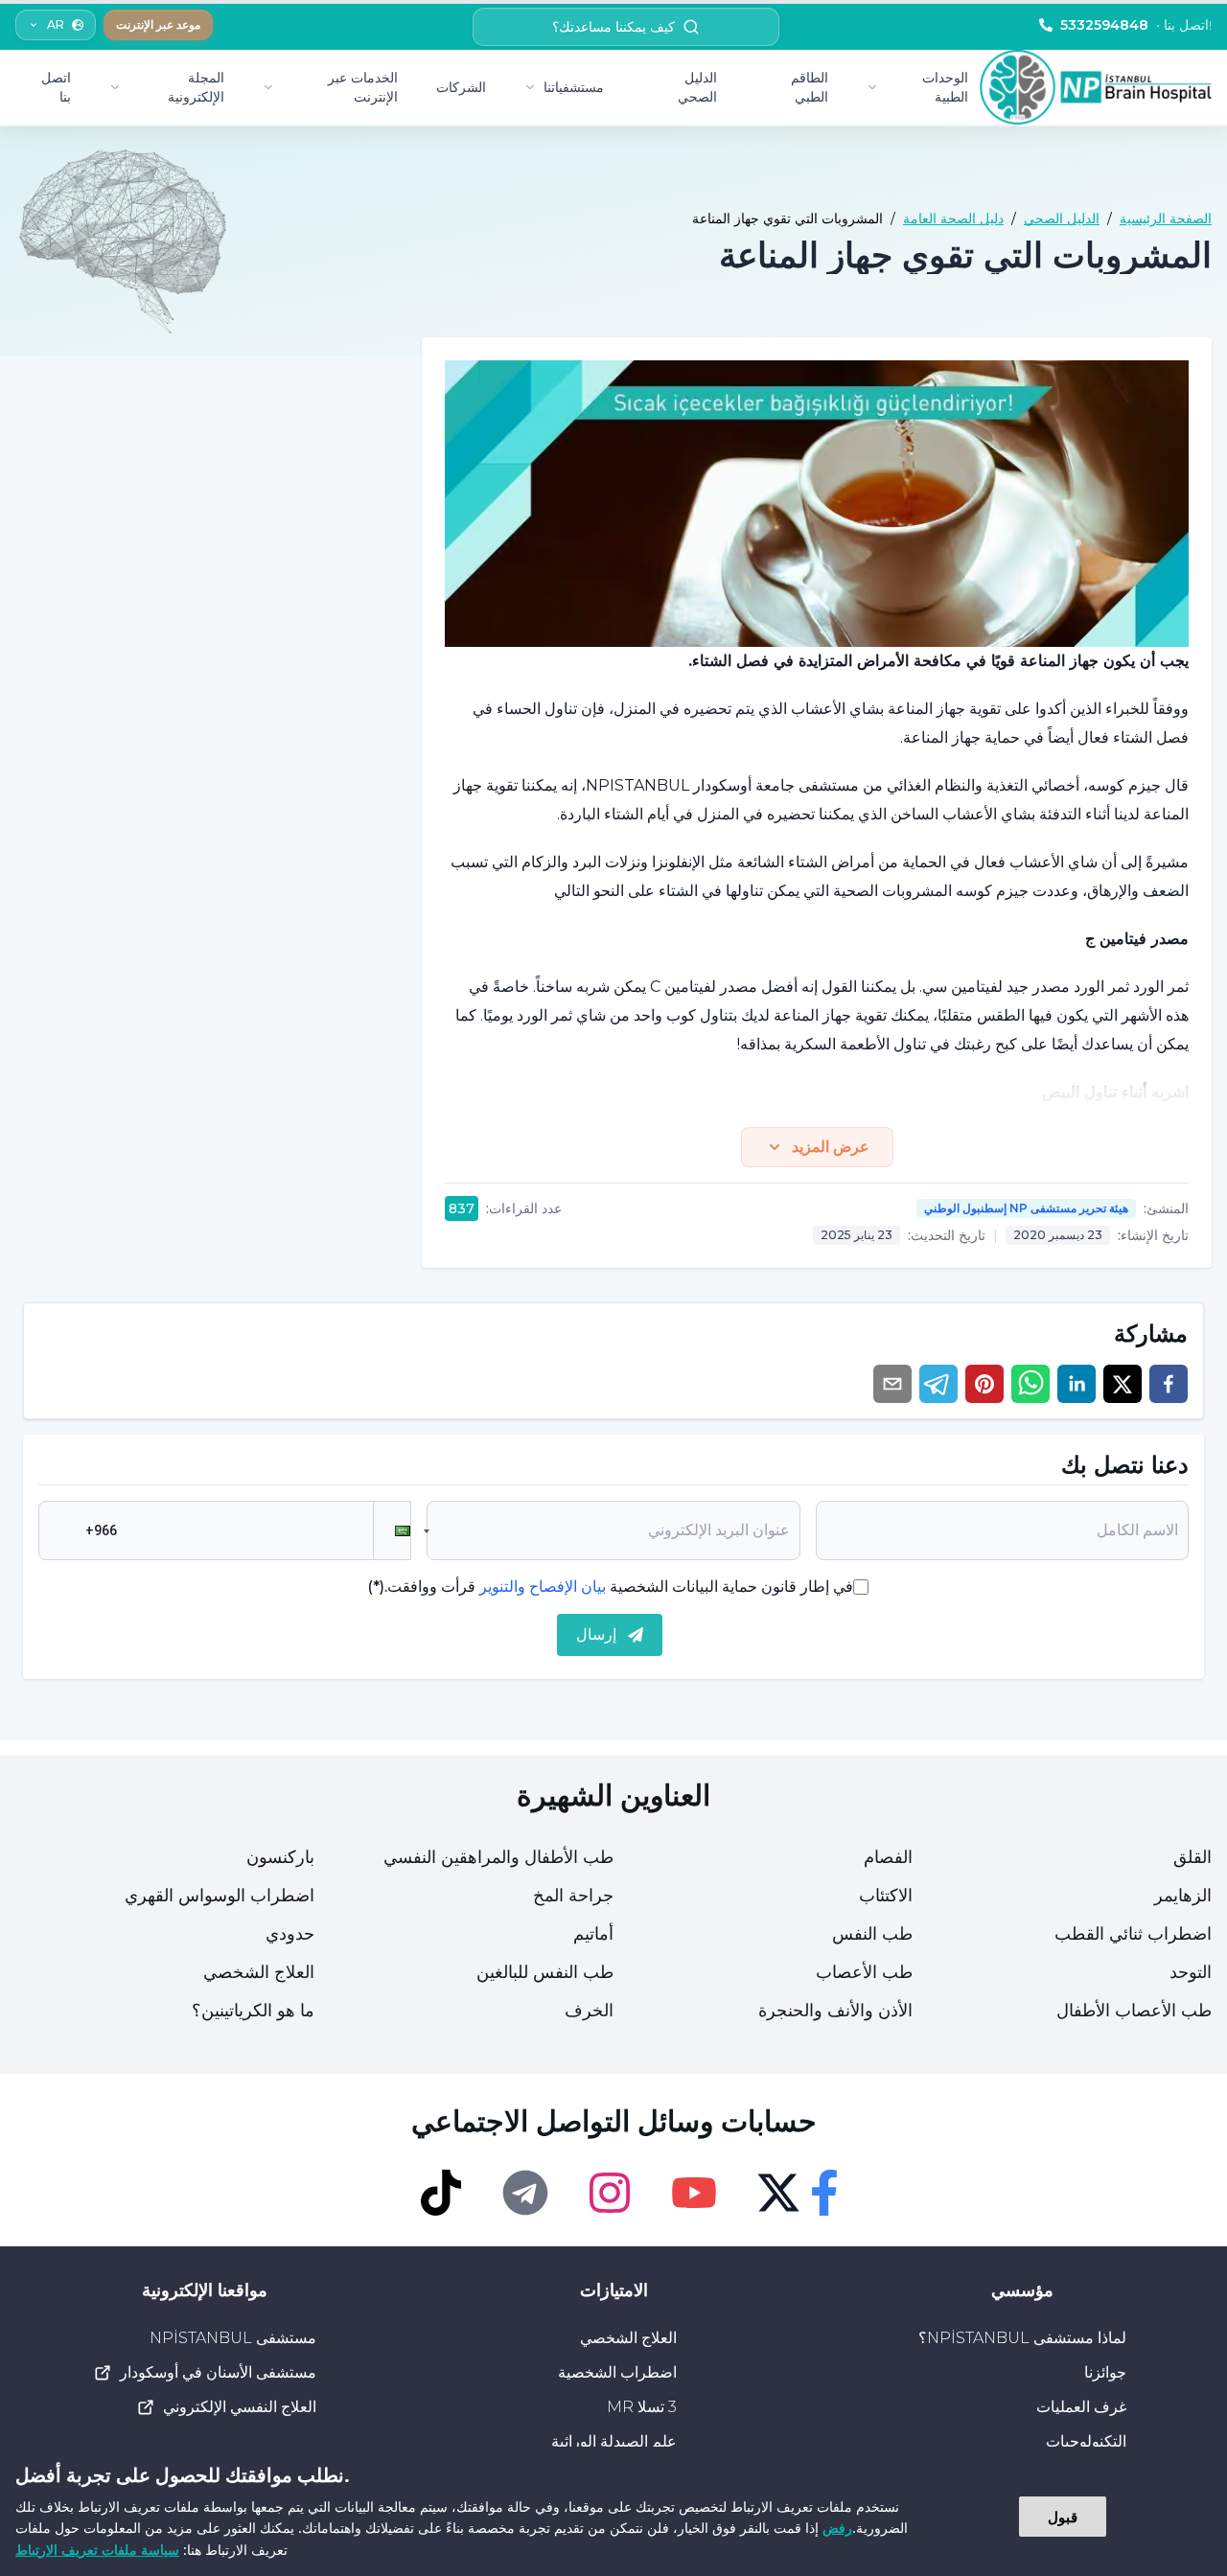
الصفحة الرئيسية (1166, 218)
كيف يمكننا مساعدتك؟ (613, 27)
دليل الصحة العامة (953, 218)
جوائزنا (1105, 2372)
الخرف (589, 2011)
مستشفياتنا (574, 87)
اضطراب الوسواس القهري (220, 1896)
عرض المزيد (831, 1147)
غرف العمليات (1081, 2407)
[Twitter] (778, 2193)
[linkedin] (1077, 1384)
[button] (392, 1530)
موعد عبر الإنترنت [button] (158, 24)
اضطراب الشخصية (617, 2372)
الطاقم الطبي (810, 87)
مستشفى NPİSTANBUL (233, 2338)
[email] (892, 1384)
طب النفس (872, 1934)
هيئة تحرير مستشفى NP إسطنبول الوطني (1026, 1208)
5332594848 (1136, 25)
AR (56, 24)
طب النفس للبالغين (545, 1972)
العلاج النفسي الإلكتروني (240, 2407)
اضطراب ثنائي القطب (1133, 1934)
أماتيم (593, 1934)
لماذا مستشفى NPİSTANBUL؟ (1022, 2338)
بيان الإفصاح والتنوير (543, 1587)
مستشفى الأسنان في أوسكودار (218, 2372)
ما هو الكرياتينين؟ (253, 2011)
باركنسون (280, 1857)
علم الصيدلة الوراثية (614, 2441)
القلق (1192, 1857)
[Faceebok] (824, 2193)
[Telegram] (525, 2193)
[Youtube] (694, 2193)
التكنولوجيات (1086, 2441)
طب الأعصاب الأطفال (1134, 2011)
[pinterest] (984, 1384)
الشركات (461, 87)
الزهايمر (1183, 1896)
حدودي (290, 1934)
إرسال (596, 1634)
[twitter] (1123, 1384)
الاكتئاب (886, 1896)
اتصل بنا (56, 87)
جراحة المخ (573, 1896)
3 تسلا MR (642, 2407)
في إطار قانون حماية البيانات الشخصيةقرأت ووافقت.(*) (610, 1587)
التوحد (1191, 1972)
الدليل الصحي (697, 87)
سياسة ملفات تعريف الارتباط (97, 2550)
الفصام (888, 1857)
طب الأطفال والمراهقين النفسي (498, 1857)
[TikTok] (441, 2193)
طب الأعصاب (864, 1972)
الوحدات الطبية (945, 87)
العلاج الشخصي (259, 1972)
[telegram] (938, 1384)
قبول (1063, 2517)
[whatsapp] (1030, 1384)
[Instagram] (610, 2193)
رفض (837, 2528)
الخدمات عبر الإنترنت (363, 87)
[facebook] (1169, 1384)
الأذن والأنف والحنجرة (835, 2011)
